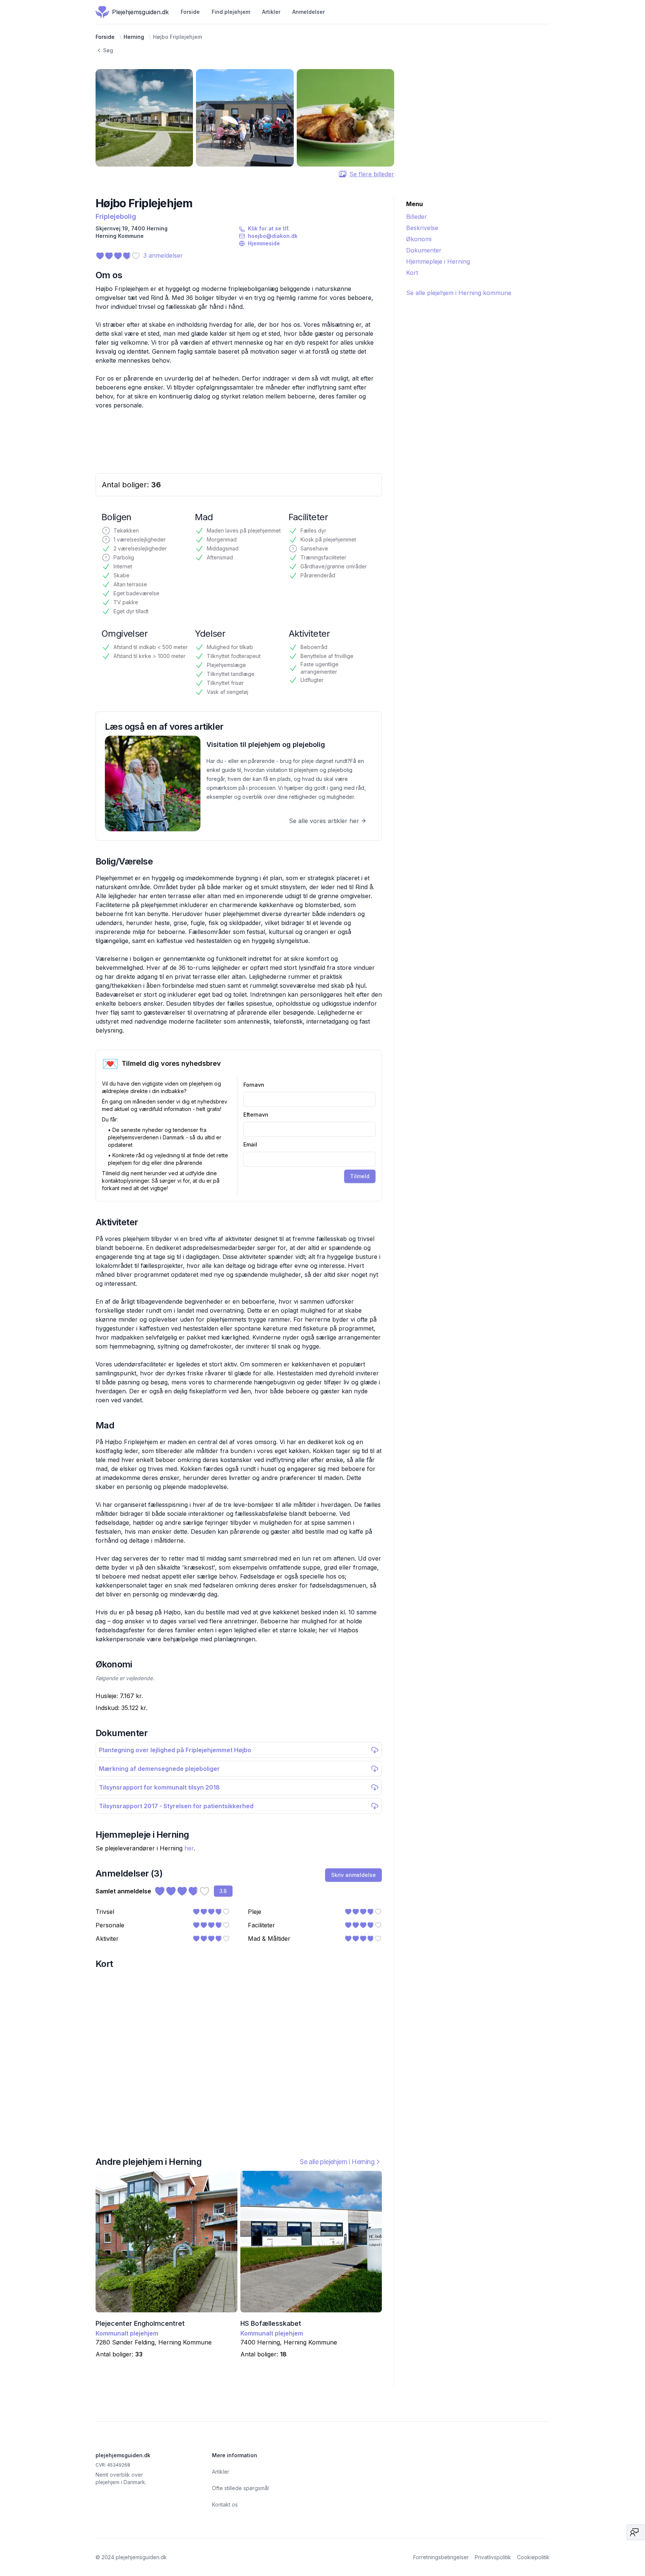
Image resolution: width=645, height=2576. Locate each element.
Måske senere (312, 1325)
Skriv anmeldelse (368, 1325)
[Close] (397, 1244)
